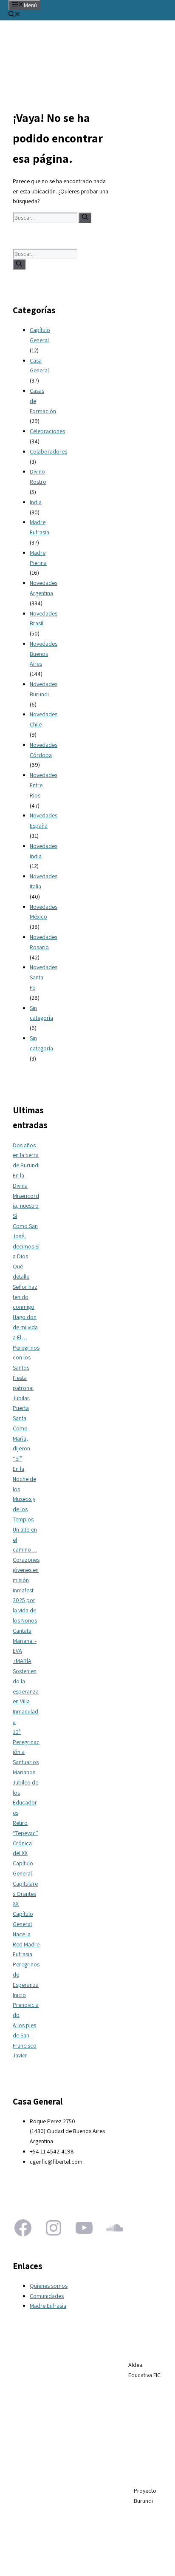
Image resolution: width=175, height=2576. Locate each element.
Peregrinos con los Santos (26, 1358)
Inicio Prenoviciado (26, 2005)
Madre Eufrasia (48, 2306)
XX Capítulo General (23, 1914)
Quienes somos (49, 2286)
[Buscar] (85, 218)
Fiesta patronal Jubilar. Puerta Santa (23, 1398)
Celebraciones (47, 431)
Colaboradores (48, 451)
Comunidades (47, 2296)
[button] (14, 15)
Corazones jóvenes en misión (26, 1570)
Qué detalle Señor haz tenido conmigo (25, 1287)
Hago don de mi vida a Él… (25, 1327)
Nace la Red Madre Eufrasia (26, 1944)
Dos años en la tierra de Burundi (26, 1155)
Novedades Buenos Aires (44, 654)
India (36, 502)
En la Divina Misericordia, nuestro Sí (26, 1196)
